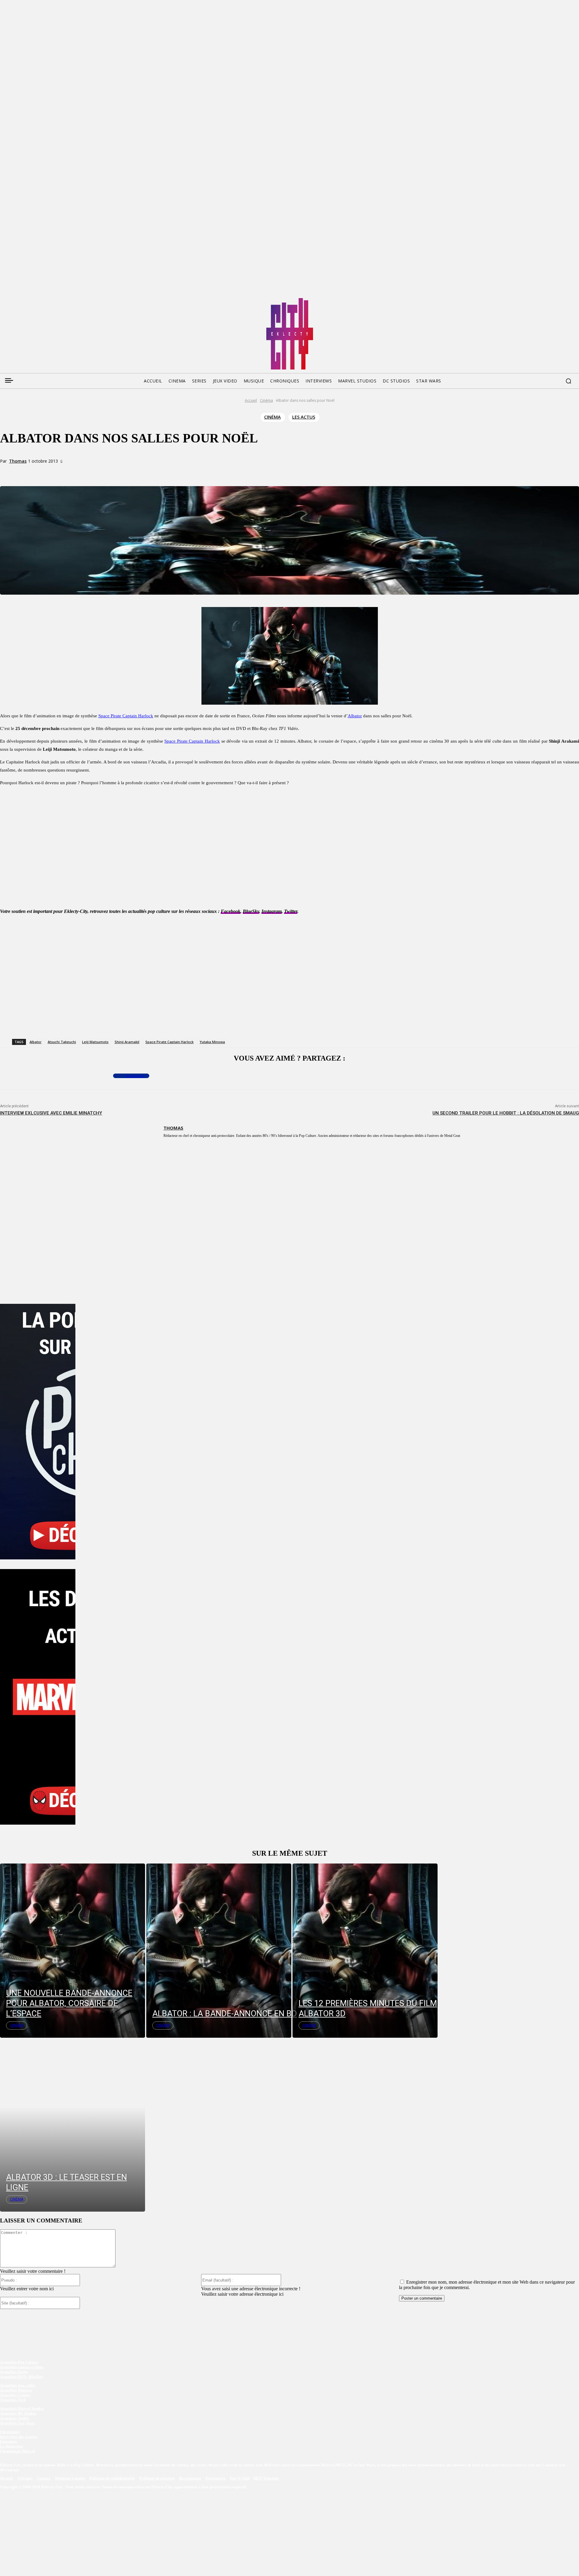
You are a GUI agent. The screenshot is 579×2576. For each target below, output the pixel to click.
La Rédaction (11, 2446)
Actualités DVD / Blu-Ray (22, 2377)
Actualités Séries (14, 2372)
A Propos (25, 2478)
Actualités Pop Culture (19, 2362)
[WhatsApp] (104, 472)
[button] (568, 381)
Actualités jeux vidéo (18, 2385)
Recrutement (190, 2478)
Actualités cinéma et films (22, 2367)
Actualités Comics (15, 2395)
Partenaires (216, 2478)
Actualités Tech (13, 2400)
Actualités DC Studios (18, 2413)
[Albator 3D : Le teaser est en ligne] (73, 2125)
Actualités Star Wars (17, 2423)
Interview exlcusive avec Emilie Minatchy (51, 1113)
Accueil (251, 400)
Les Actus (304, 417)
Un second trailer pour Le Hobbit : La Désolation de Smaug (506, 1113)
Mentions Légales (70, 2478)
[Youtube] (62, 300)
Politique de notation (157, 2478)
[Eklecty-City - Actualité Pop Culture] (290, 334)
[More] (126, 472)
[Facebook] (4, 300)
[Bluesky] (27, 300)
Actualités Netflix (15, 2418)
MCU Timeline (266, 2478)
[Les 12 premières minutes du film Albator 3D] (365, 1950)
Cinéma (266, 400)
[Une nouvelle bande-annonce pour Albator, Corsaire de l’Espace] (73, 1950)
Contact (44, 2478)
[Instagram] (39, 300)
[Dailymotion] (50, 300)
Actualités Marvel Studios (22, 2409)
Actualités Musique (16, 2390)
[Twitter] (16, 300)
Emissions (9, 2441)
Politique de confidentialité (112, 2478)
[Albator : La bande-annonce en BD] (219, 1950)
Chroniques (10, 2432)
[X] (82, 472)
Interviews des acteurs (19, 2437)
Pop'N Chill (240, 2478)
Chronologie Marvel (17, 2451)
